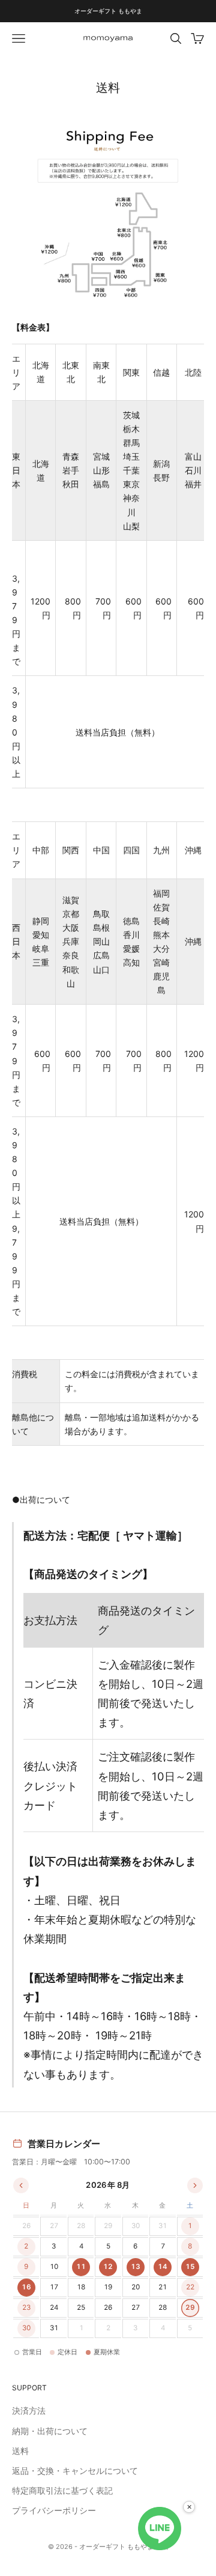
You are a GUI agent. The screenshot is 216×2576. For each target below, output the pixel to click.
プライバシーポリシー (54, 2510)
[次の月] (195, 2185)
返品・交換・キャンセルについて (75, 2471)
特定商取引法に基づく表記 (62, 2490)
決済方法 (29, 2410)
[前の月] (21, 2185)
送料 (20, 2451)
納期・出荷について (50, 2431)
